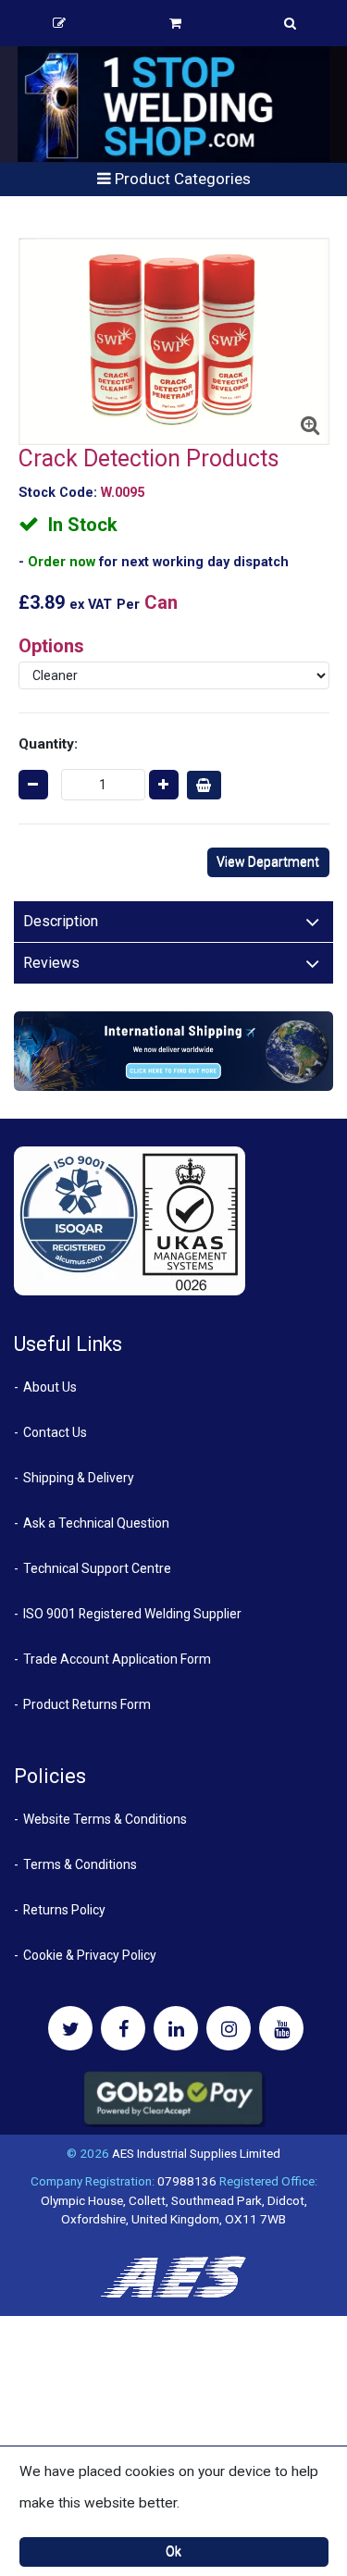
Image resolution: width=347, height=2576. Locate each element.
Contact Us (55, 1432)
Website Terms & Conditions (105, 1819)
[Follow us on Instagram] (229, 2028)
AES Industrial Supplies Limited (196, 2153)
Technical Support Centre (97, 1568)
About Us (50, 1387)
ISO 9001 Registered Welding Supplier (132, 1614)
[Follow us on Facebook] (123, 2028)
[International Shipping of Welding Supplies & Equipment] (173, 1050)
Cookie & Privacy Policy (90, 1955)
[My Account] (59, 23)
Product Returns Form (87, 1704)
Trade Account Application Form (117, 1659)
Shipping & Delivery (79, 1478)
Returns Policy (64, 1910)
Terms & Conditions (80, 1864)
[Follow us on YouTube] (281, 2028)
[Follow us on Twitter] (70, 2028)
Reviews (51, 963)
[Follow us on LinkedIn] (176, 2028)
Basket (176, 23)
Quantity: (48, 744)
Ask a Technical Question (96, 1523)
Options (51, 646)
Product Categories (181, 179)
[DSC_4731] (174, 341)
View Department (268, 861)
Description (61, 921)
